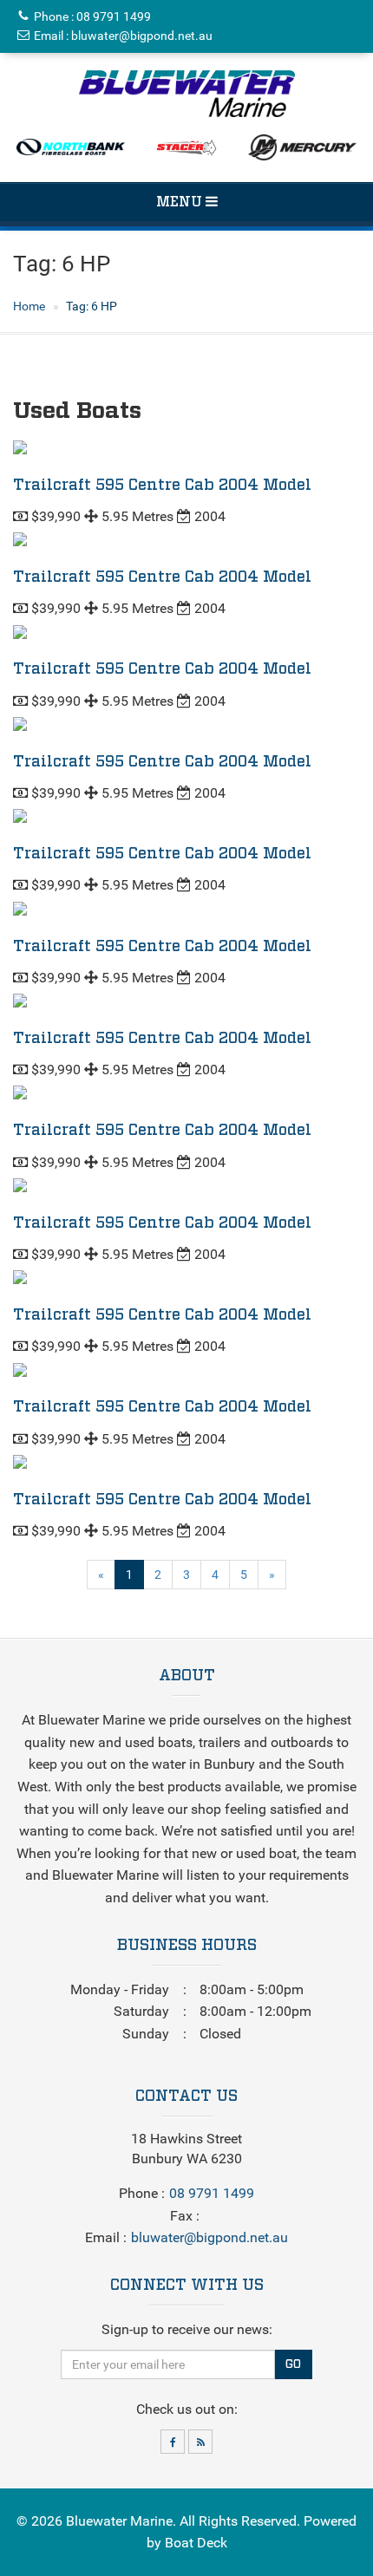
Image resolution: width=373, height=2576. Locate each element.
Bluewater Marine (119, 2521)
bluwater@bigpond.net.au (142, 36)
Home (29, 306)
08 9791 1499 (114, 16)
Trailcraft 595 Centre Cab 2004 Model (162, 486)
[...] (187, 94)
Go (293, 2364)
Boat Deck (196, 2543)
